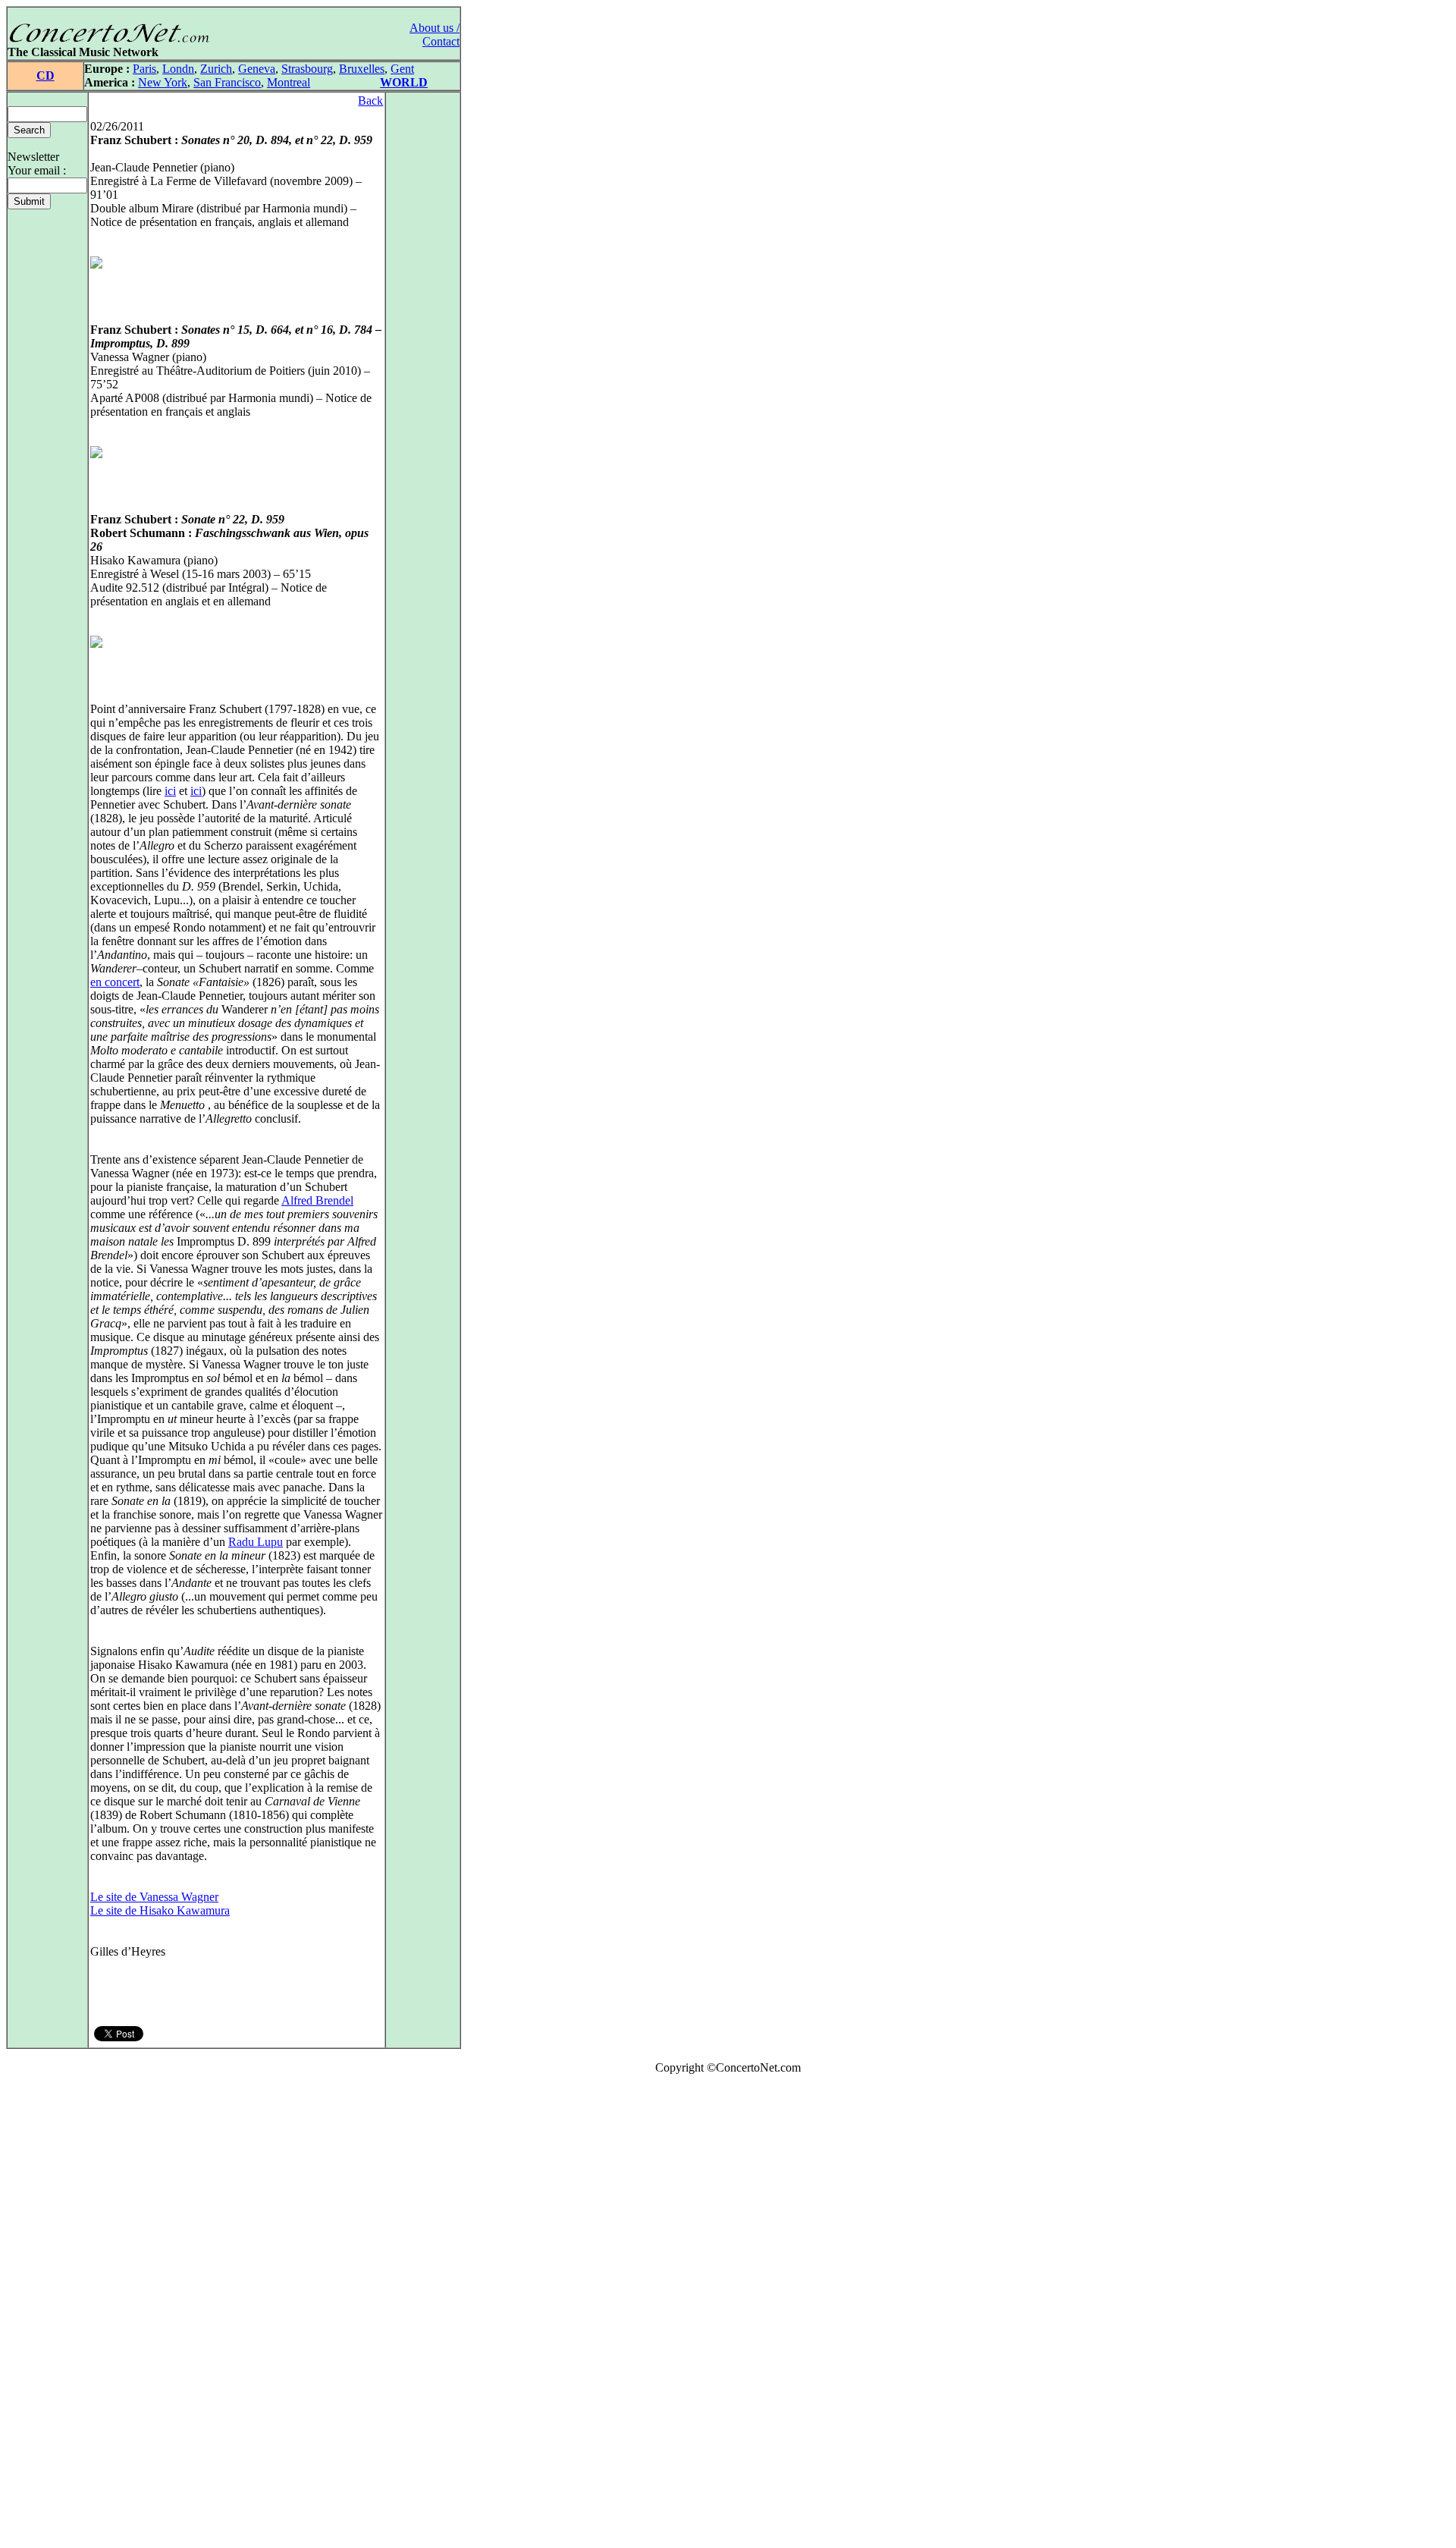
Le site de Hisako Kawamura (160, 1910)
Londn (178, 69)
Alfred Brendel (317, 1200)
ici (170, 791)
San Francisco (227, 82)
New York (163, 82)
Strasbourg (307, 69)
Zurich (216, 69)
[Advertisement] (52, 2314)
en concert (115, 982)
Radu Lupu (256, 1542)
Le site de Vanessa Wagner (154, 1897)
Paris (144, 69)
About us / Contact (435, 35)
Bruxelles (362, 69)
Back (370, 101)
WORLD (404, 82)
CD (45, 75)
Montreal (289, 82)
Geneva (257, 69)
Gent (402, 69)
